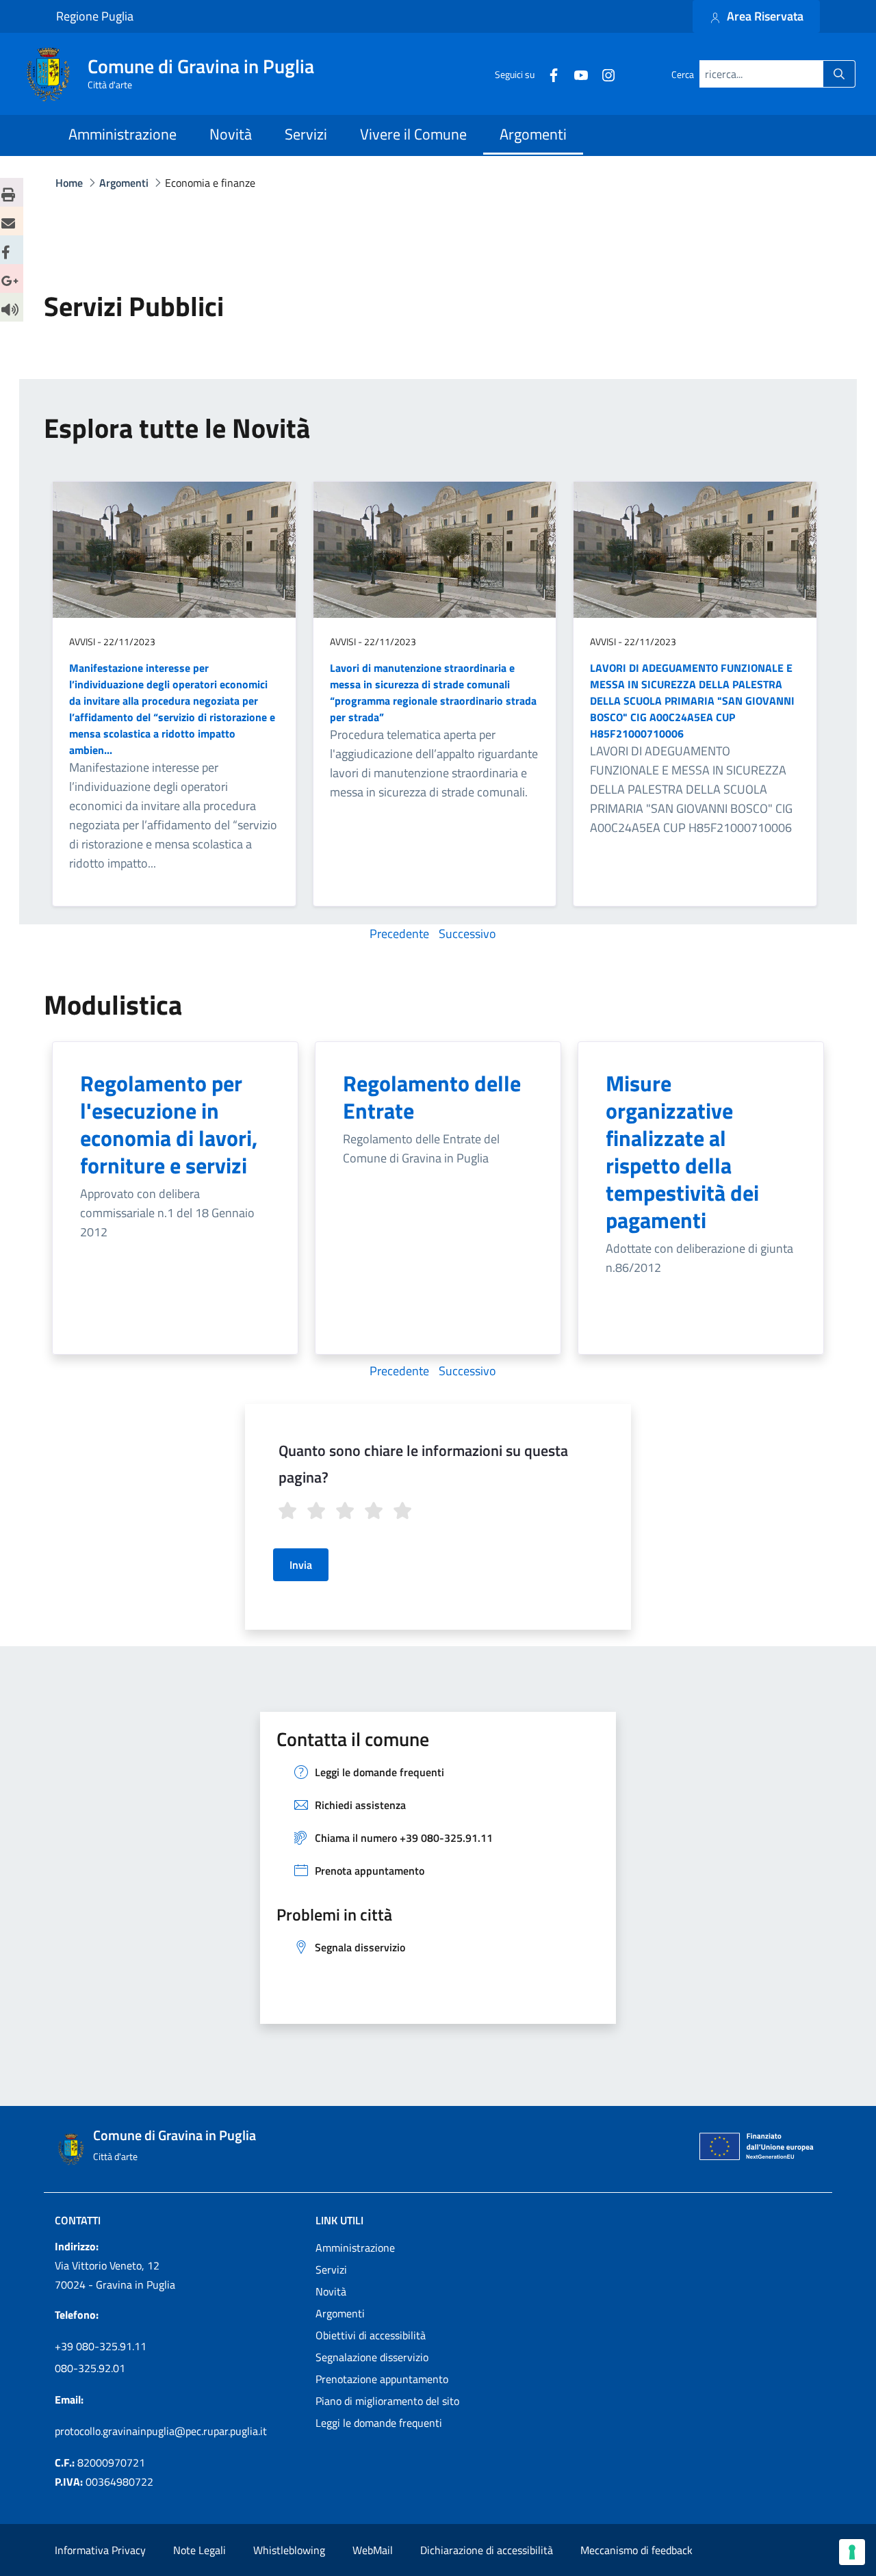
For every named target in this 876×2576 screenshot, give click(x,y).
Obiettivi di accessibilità (371, 2335)
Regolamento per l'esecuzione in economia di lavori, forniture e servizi (169, 1124)
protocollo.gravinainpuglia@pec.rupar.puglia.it (161, 2431)
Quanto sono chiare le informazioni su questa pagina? (423, 1464)
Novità (331, 2291)
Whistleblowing (289, 2550)
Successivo (467, 934)
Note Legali (199, 2550)
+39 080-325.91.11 (101, 2346)
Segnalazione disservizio (372, 2357)
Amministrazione (355, 2248)
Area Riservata (764, 16)
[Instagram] (603, 74)
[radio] (289, 1513)
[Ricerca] (839, 74)
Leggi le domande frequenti (379, 2423)
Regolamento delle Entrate (432, 1097)
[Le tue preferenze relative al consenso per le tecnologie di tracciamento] (852, 2552)
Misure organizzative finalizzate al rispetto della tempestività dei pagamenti (682, 1152)
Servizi (331, 2269)
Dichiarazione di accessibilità (487, 2550)
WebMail (373, 2550)
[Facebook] (548, 74)
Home (69, 183)
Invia (301, 1565)
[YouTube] (576, 74)
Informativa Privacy (100, 2550)
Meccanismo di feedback (636, 2550)
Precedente (399, 934)
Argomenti (340, 2313)
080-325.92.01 (90, 2368)
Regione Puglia (95, 16)
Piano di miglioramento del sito (387, 2401)
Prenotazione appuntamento (382, 2379)
